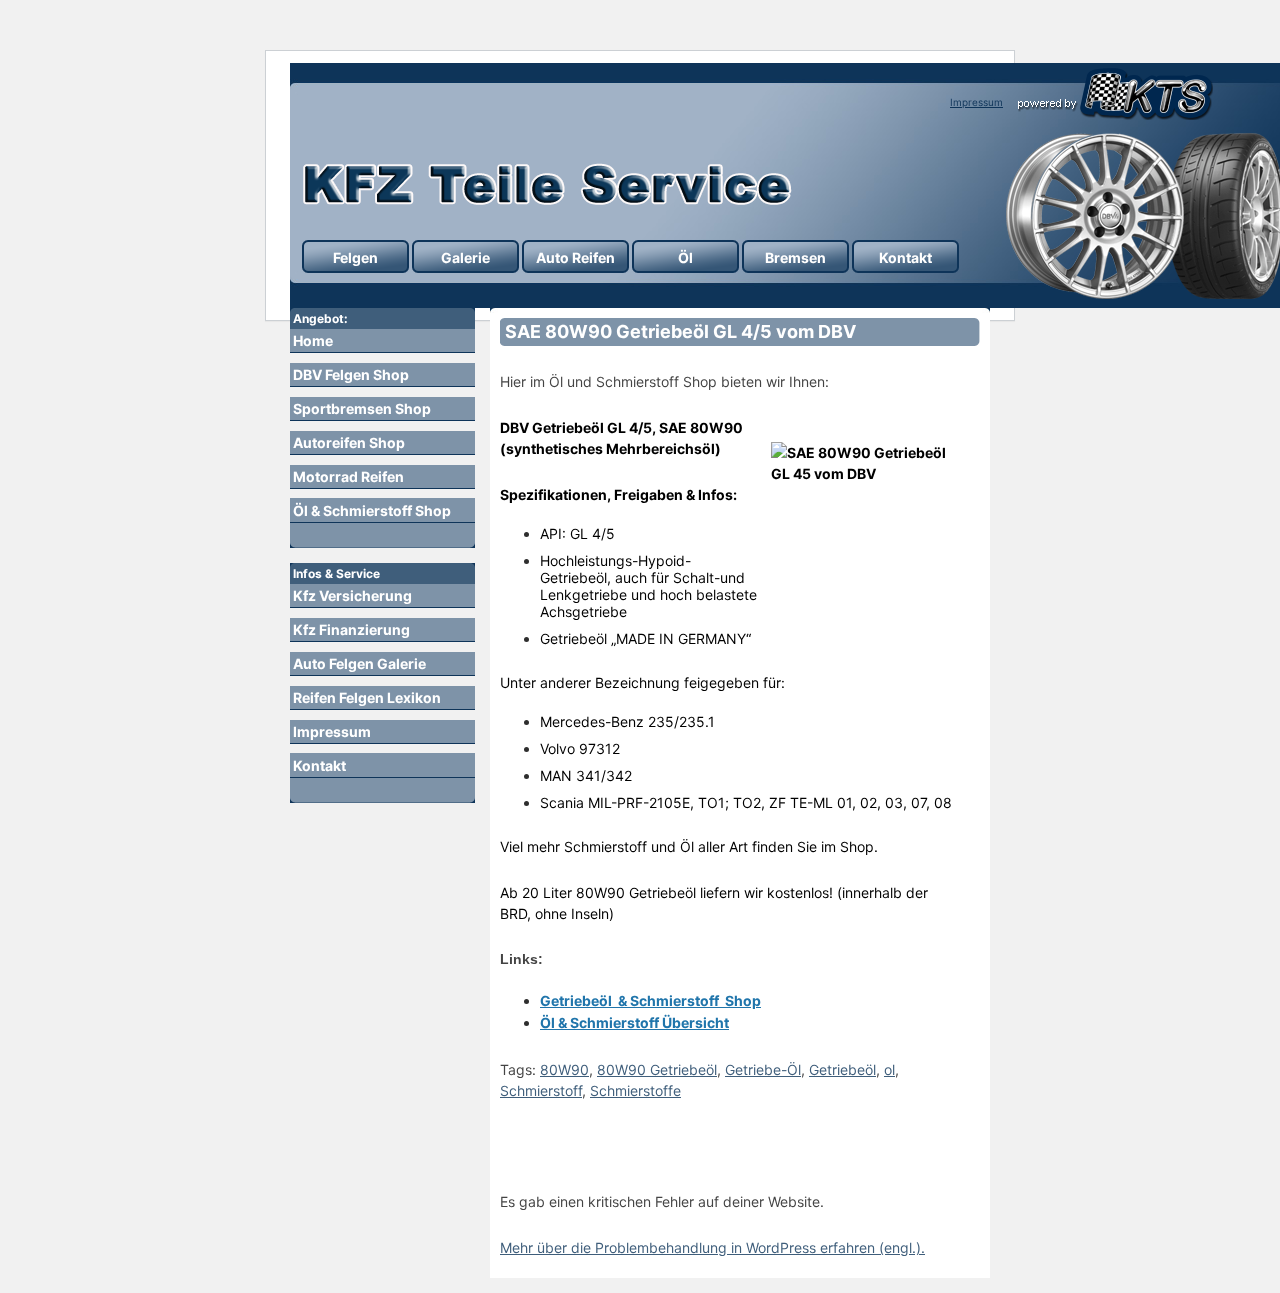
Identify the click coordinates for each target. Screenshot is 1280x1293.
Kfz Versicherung (352, 595)
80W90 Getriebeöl (657, 1069)
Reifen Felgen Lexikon (367, 697)
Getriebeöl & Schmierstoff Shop (650, 1000)
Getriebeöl (842, 1069)
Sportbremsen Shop (362, 408)
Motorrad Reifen (348, 476)
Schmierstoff (541, 1090)
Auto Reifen (575, 257)
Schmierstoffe (635, 1090)
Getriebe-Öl (763, 1069)
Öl (685, 257)
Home (313, 340)
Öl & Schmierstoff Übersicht (634, 1022)
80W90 (564, 1069)
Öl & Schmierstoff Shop (372, 510)
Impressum (976, 102)
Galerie (465, 257)
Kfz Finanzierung (351, 629)
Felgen (355, 257)
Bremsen (795, 257)
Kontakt (905, 257)
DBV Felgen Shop (351, 374)
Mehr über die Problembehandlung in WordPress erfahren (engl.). (712, 1247)
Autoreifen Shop (349, 442)
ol (889, 1069)
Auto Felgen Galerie (359, 663)
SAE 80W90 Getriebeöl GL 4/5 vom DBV (680, 331)
